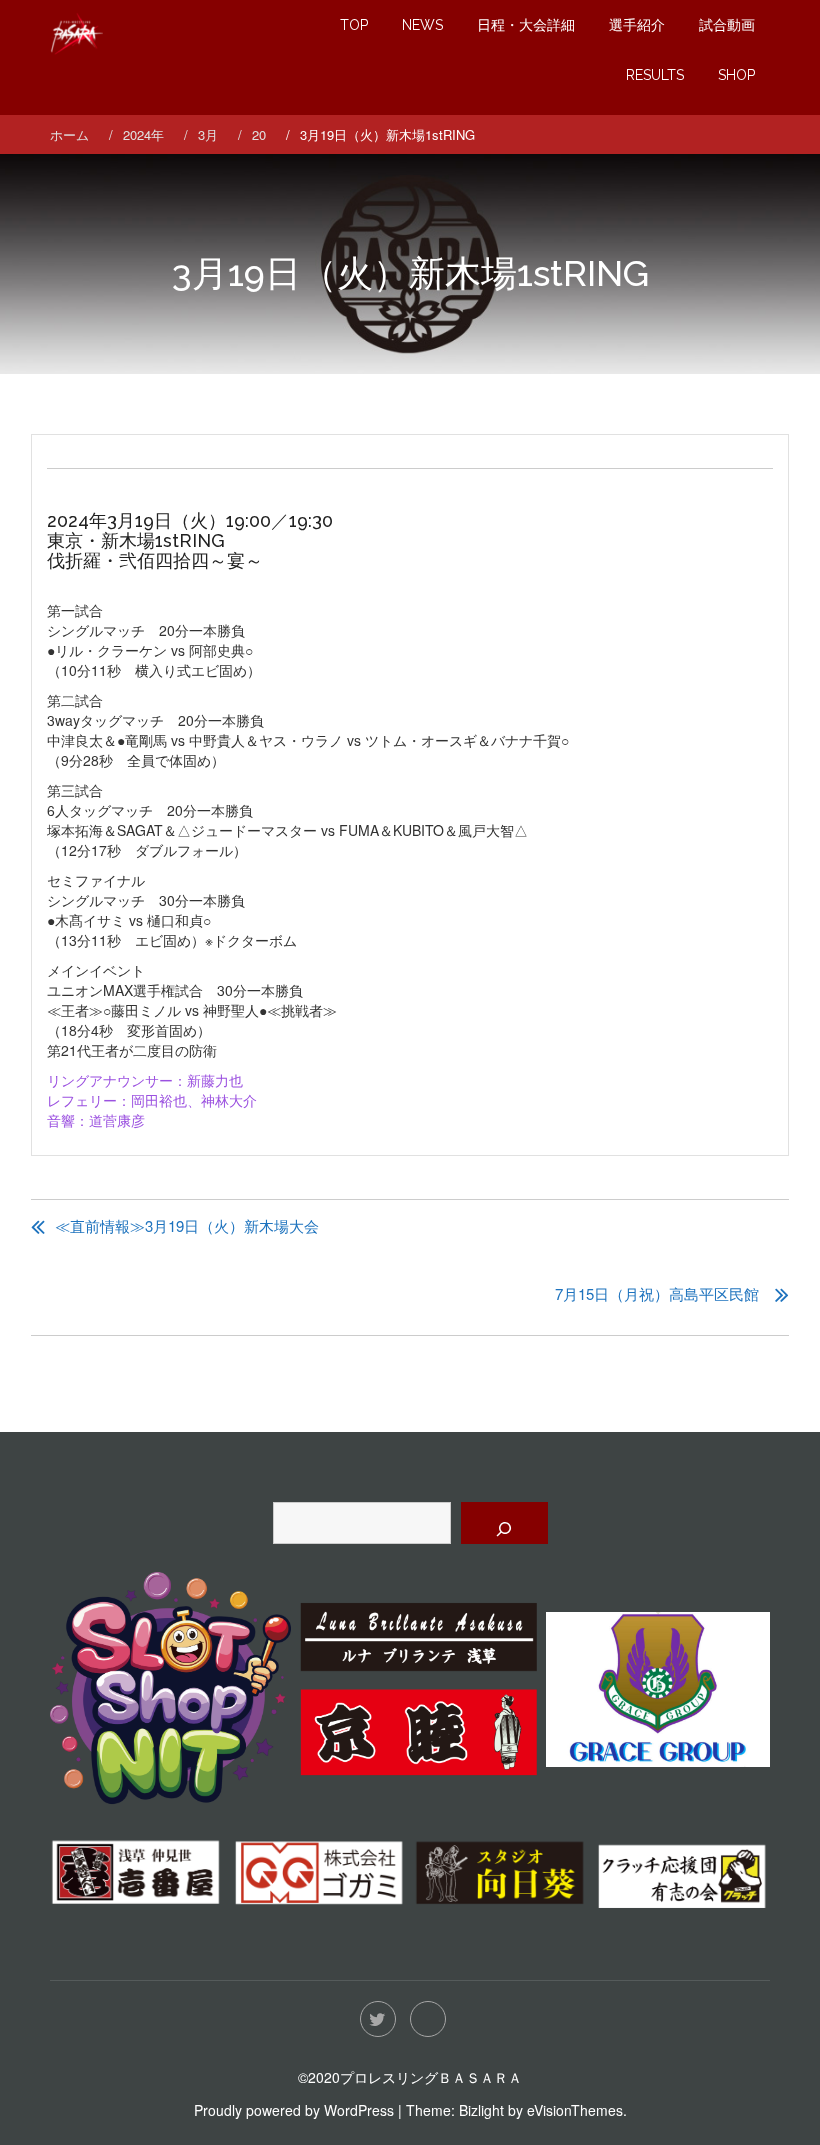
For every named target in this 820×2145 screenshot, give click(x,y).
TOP (354, 25)
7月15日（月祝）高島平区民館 (657, 1293)
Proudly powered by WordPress (294, 2110)
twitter (378, 2019)
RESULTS (655, 75)
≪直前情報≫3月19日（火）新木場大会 (187, 1225)
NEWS (422, 25)
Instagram (428, 2019)
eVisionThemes (575, 2110)
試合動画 (727, 25)
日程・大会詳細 (526, 25)
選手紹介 (637, 25)
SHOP (736, 75)
